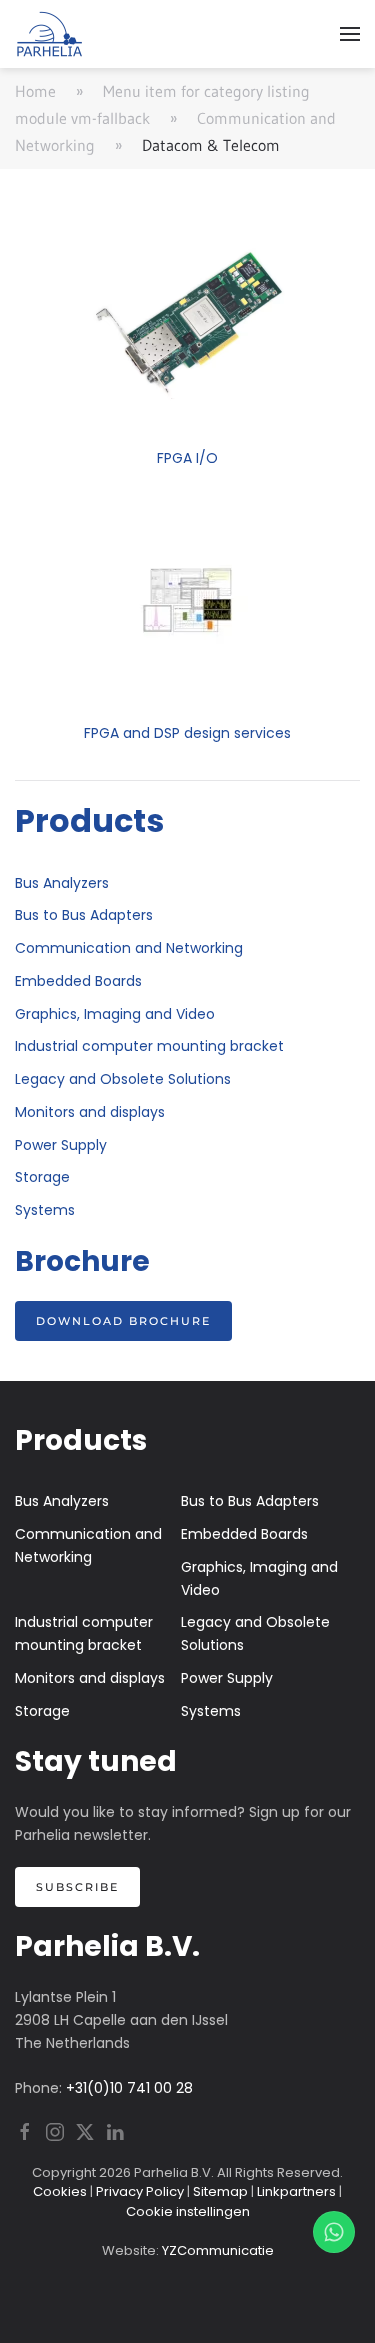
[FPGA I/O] (188, 323)
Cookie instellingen (188, 2211)
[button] (350, 34)
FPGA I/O (187, 458)
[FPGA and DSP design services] (188, 598)
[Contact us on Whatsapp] (334, 2232)
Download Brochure (123, 1321)
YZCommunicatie (218, 2250)
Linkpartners (296, 2191)
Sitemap (220, 2191)
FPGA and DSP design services (187, 733)
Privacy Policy (140, 2191)
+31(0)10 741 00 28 (129, 2088)
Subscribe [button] (77, 1887)
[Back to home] (50, 34)
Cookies (60, 2191)
